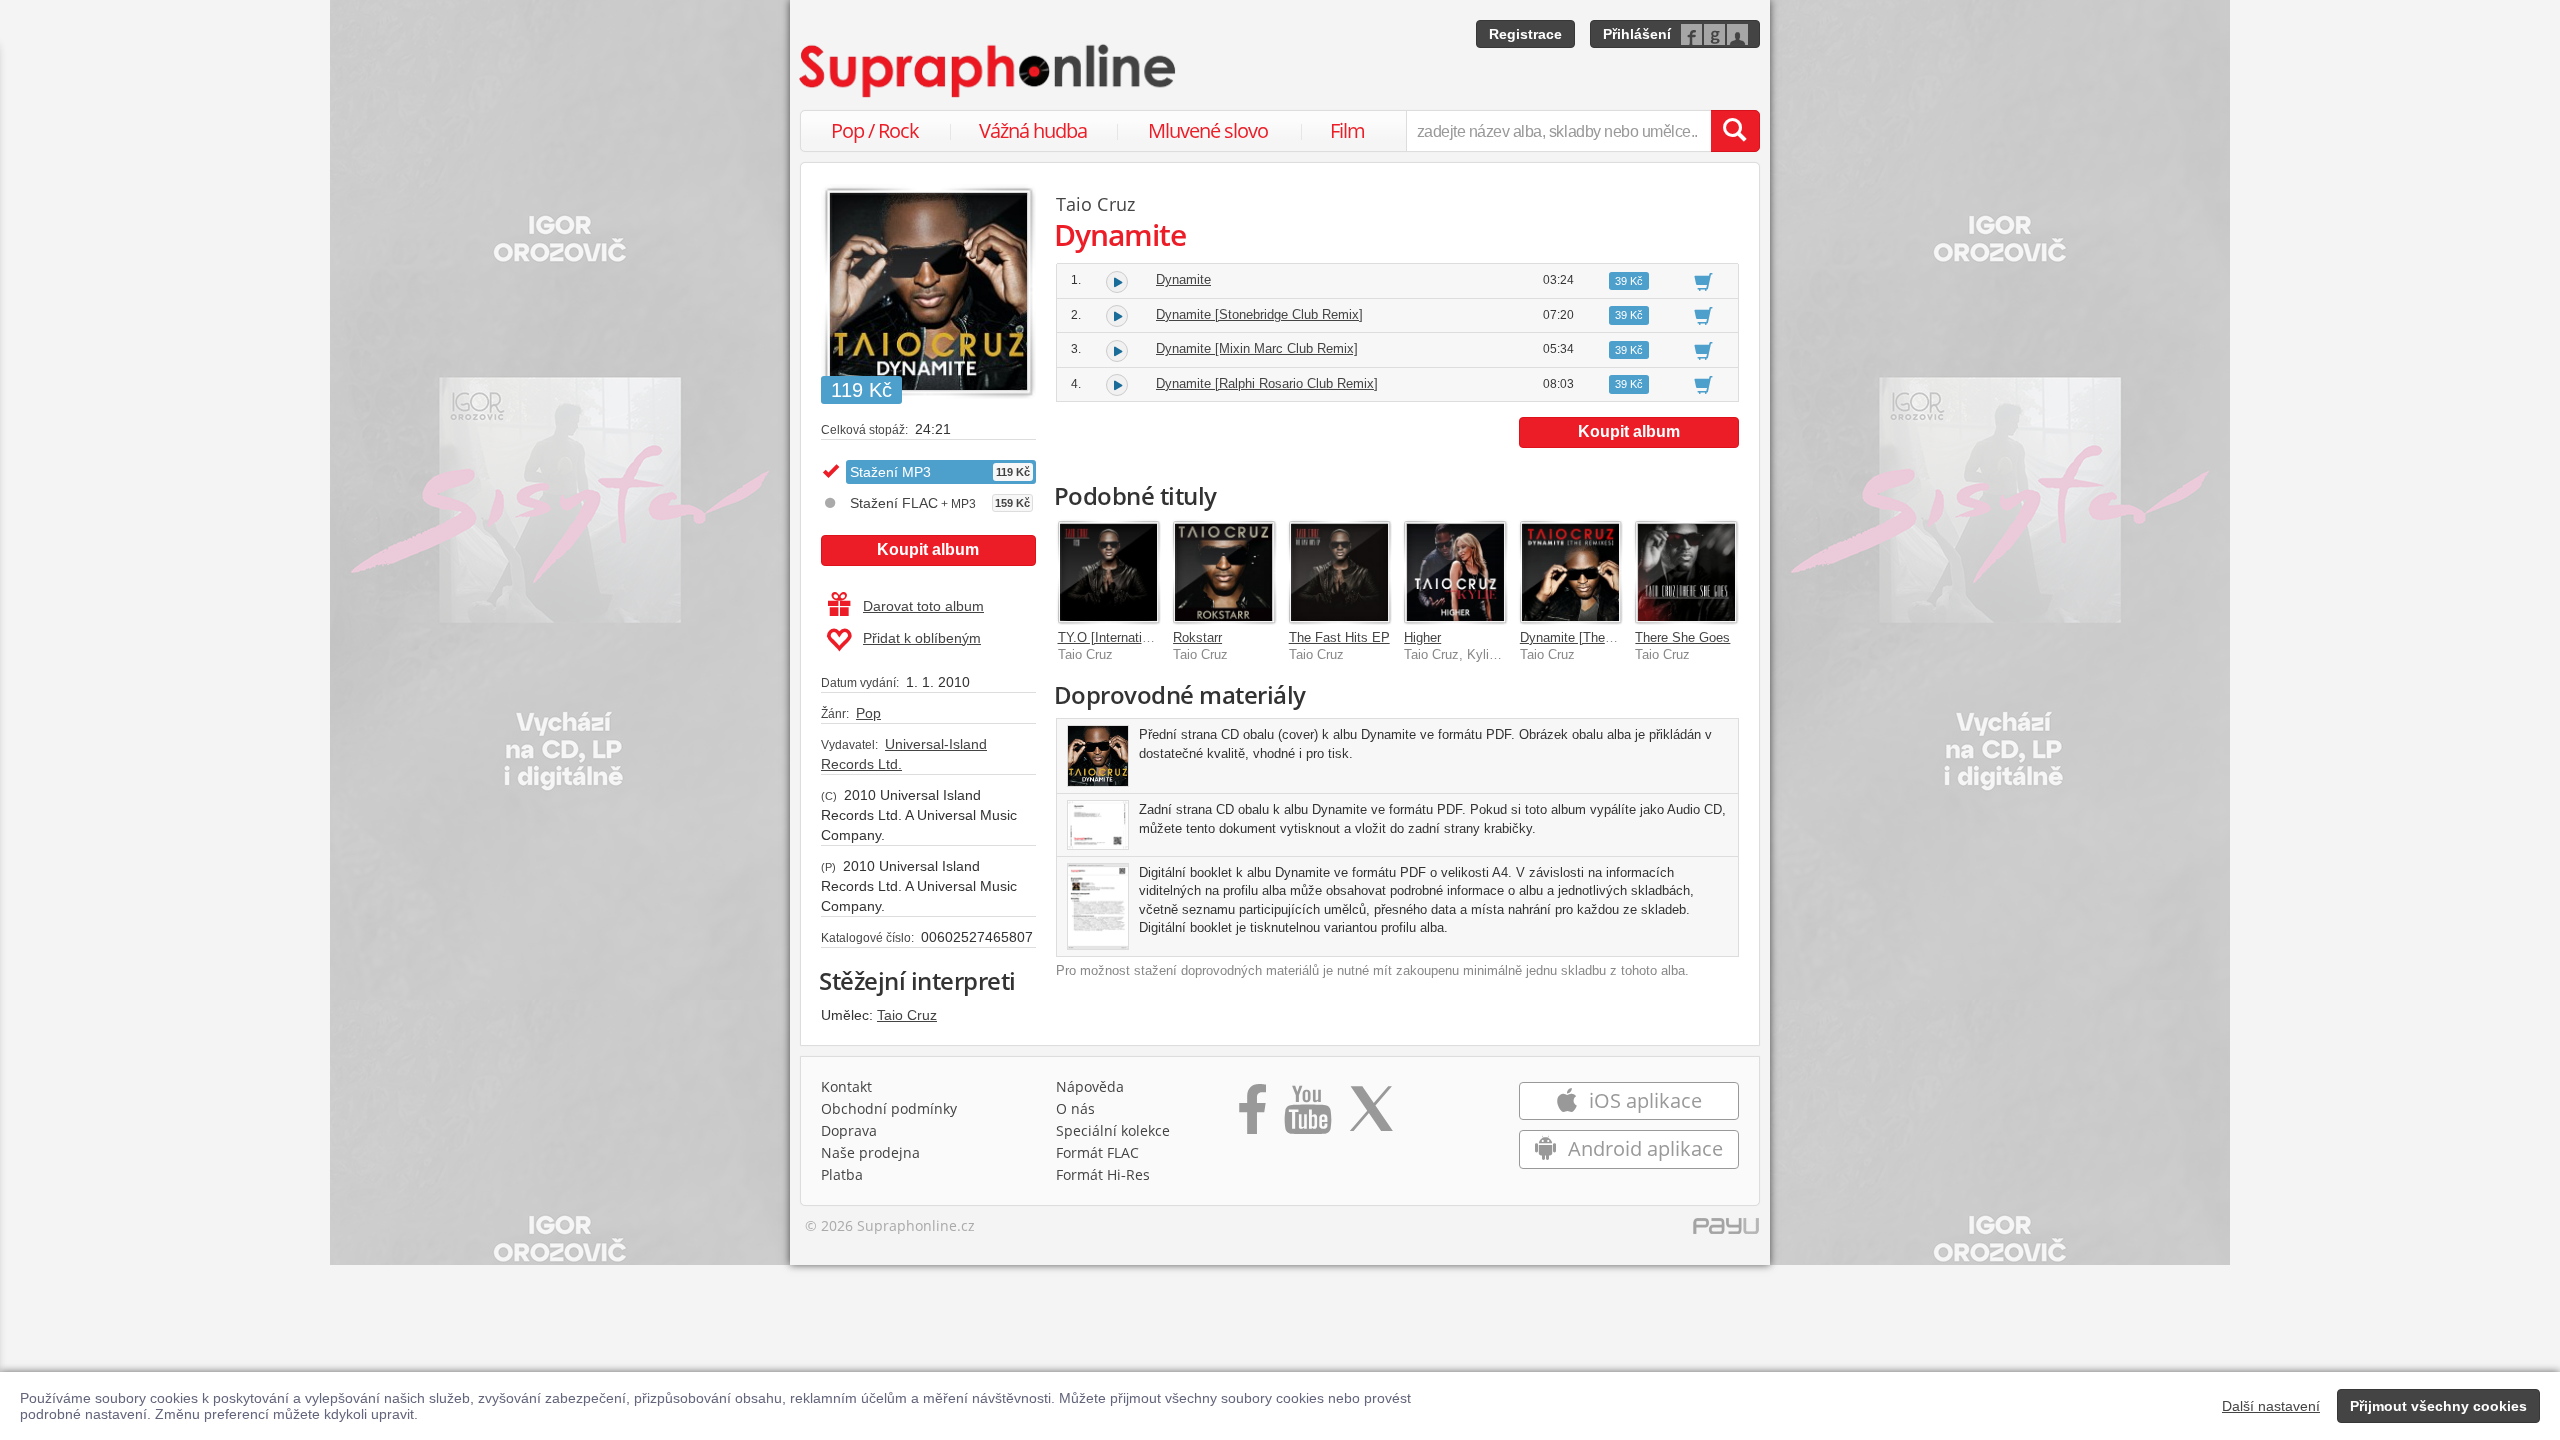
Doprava (849, 1130)
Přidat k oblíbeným (922, 638)
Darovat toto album (923, 606)
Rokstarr (1197, 637)
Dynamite (1183, 279)
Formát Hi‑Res (1103, 1174)
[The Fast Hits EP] (1340, 572)
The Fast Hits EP (1339, 637)
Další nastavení (2271, 1406)
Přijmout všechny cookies (2438, 1406)
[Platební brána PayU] (1726, 1231)
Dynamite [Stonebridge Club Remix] (1259, 314)
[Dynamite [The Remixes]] (1571, 572)
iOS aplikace (1643, 1100)
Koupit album (928, 549)
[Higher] (1455, 572)
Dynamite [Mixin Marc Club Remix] (1257, 348)
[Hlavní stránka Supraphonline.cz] (989, 71)
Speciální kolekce (1113, 1130)
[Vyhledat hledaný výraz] (1735, 131)
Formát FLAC (1097, 1152)
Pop (868, 713)
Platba (842, 1174)
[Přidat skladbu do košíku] (1703, 281)
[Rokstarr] (1224, 572)
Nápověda (1090, 1086)
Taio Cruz (907, 1015)
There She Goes (1682, 637)
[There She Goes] (1686, 572)
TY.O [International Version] (1137, 637)
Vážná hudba (1033, 130)
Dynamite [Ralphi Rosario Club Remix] (1267, 383)
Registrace (1525, 34)
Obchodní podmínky (889, 1108)
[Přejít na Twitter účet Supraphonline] (1371, 1116)
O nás (1075, 1108)
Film (1347, 130)
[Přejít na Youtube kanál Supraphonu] (1307, 1116)
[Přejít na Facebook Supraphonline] (1252, 1116)
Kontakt (846, 1086)
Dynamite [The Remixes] (1592, 637)
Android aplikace (1643, 1148)
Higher (1422, 637)
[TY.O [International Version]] (1109, 572)
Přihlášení (1637, 34)
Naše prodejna (870, 1152)
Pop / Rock (875, 130)
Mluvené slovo (1208, 130)
